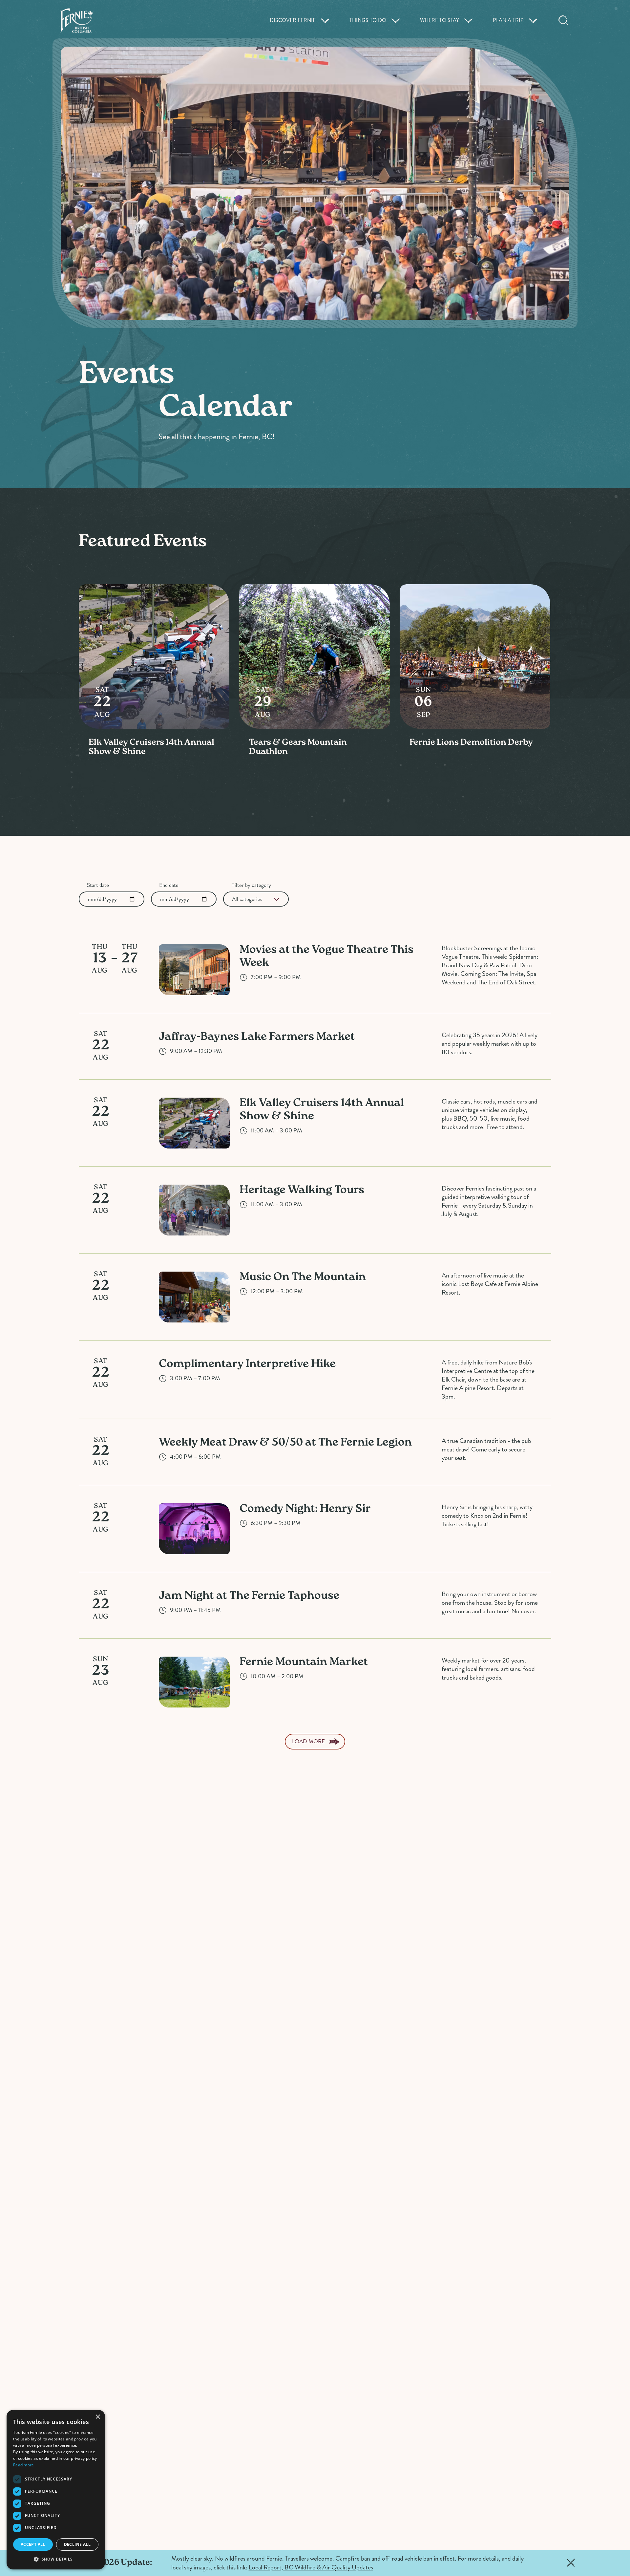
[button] (56, 2559)
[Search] (563, 20)
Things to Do (368, 20)
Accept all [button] (33, 2544)
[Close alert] (571, 2563)
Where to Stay (440, 20)
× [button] (98, 2417)
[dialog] (56, 2490)
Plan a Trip (508, 20)
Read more (24, 2465)
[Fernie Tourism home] (76, 21)
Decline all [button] (77, 2544)
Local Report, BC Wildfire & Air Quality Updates (311, 2567)
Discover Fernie (293, 20)
